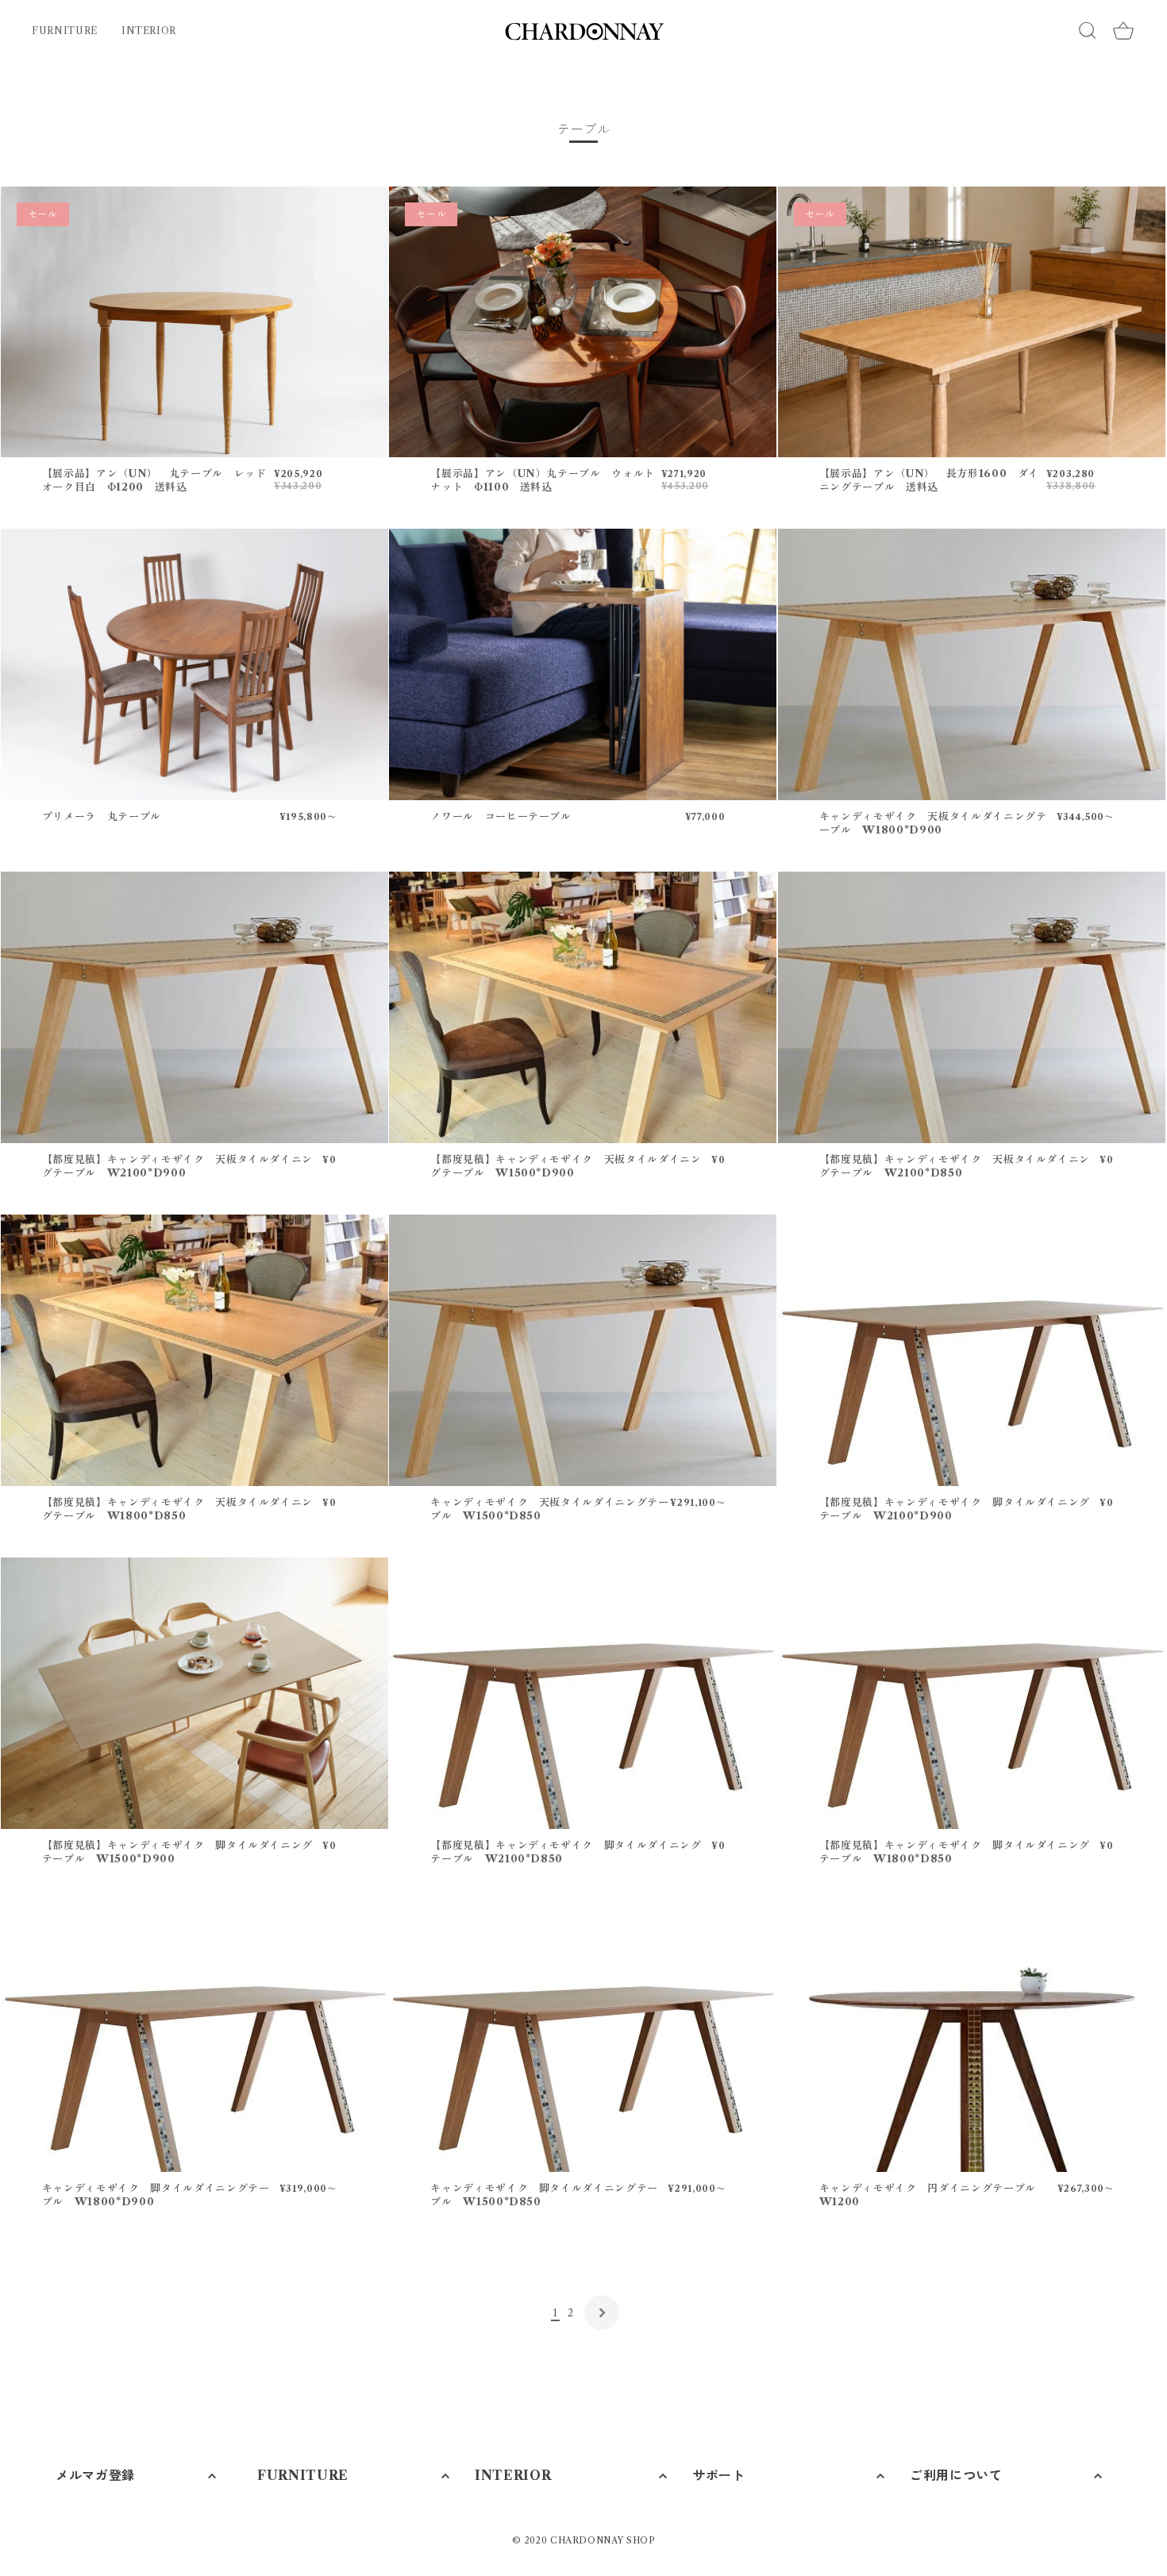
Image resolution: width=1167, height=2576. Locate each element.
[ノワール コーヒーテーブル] (583, 664)
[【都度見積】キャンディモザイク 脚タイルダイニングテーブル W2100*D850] (583, 1693)
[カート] (1123, 31)
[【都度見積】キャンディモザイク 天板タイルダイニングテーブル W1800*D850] (194, 1350)
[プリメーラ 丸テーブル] (194, 664)
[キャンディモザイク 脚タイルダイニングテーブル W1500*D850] (583, 2036)
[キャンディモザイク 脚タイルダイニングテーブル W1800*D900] (194, 2036)
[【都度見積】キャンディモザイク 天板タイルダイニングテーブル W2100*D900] (194, 1007)
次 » (602, 2312)
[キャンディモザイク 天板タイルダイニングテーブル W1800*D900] (972, 664)
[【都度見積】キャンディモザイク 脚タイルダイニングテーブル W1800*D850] (972, 1693)
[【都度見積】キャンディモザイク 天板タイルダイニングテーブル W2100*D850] (972, 1007)
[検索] (1088, 31)
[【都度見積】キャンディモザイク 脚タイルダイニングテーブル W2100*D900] (972, 1350)
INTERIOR (149, 31)
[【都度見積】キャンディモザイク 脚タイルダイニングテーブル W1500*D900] (194, 1693)
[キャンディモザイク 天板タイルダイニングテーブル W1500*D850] (583, 1350)
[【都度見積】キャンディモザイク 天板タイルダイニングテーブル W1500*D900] (583, 1007)
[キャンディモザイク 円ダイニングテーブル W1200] (972, 2036)
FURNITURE (65, 31)
